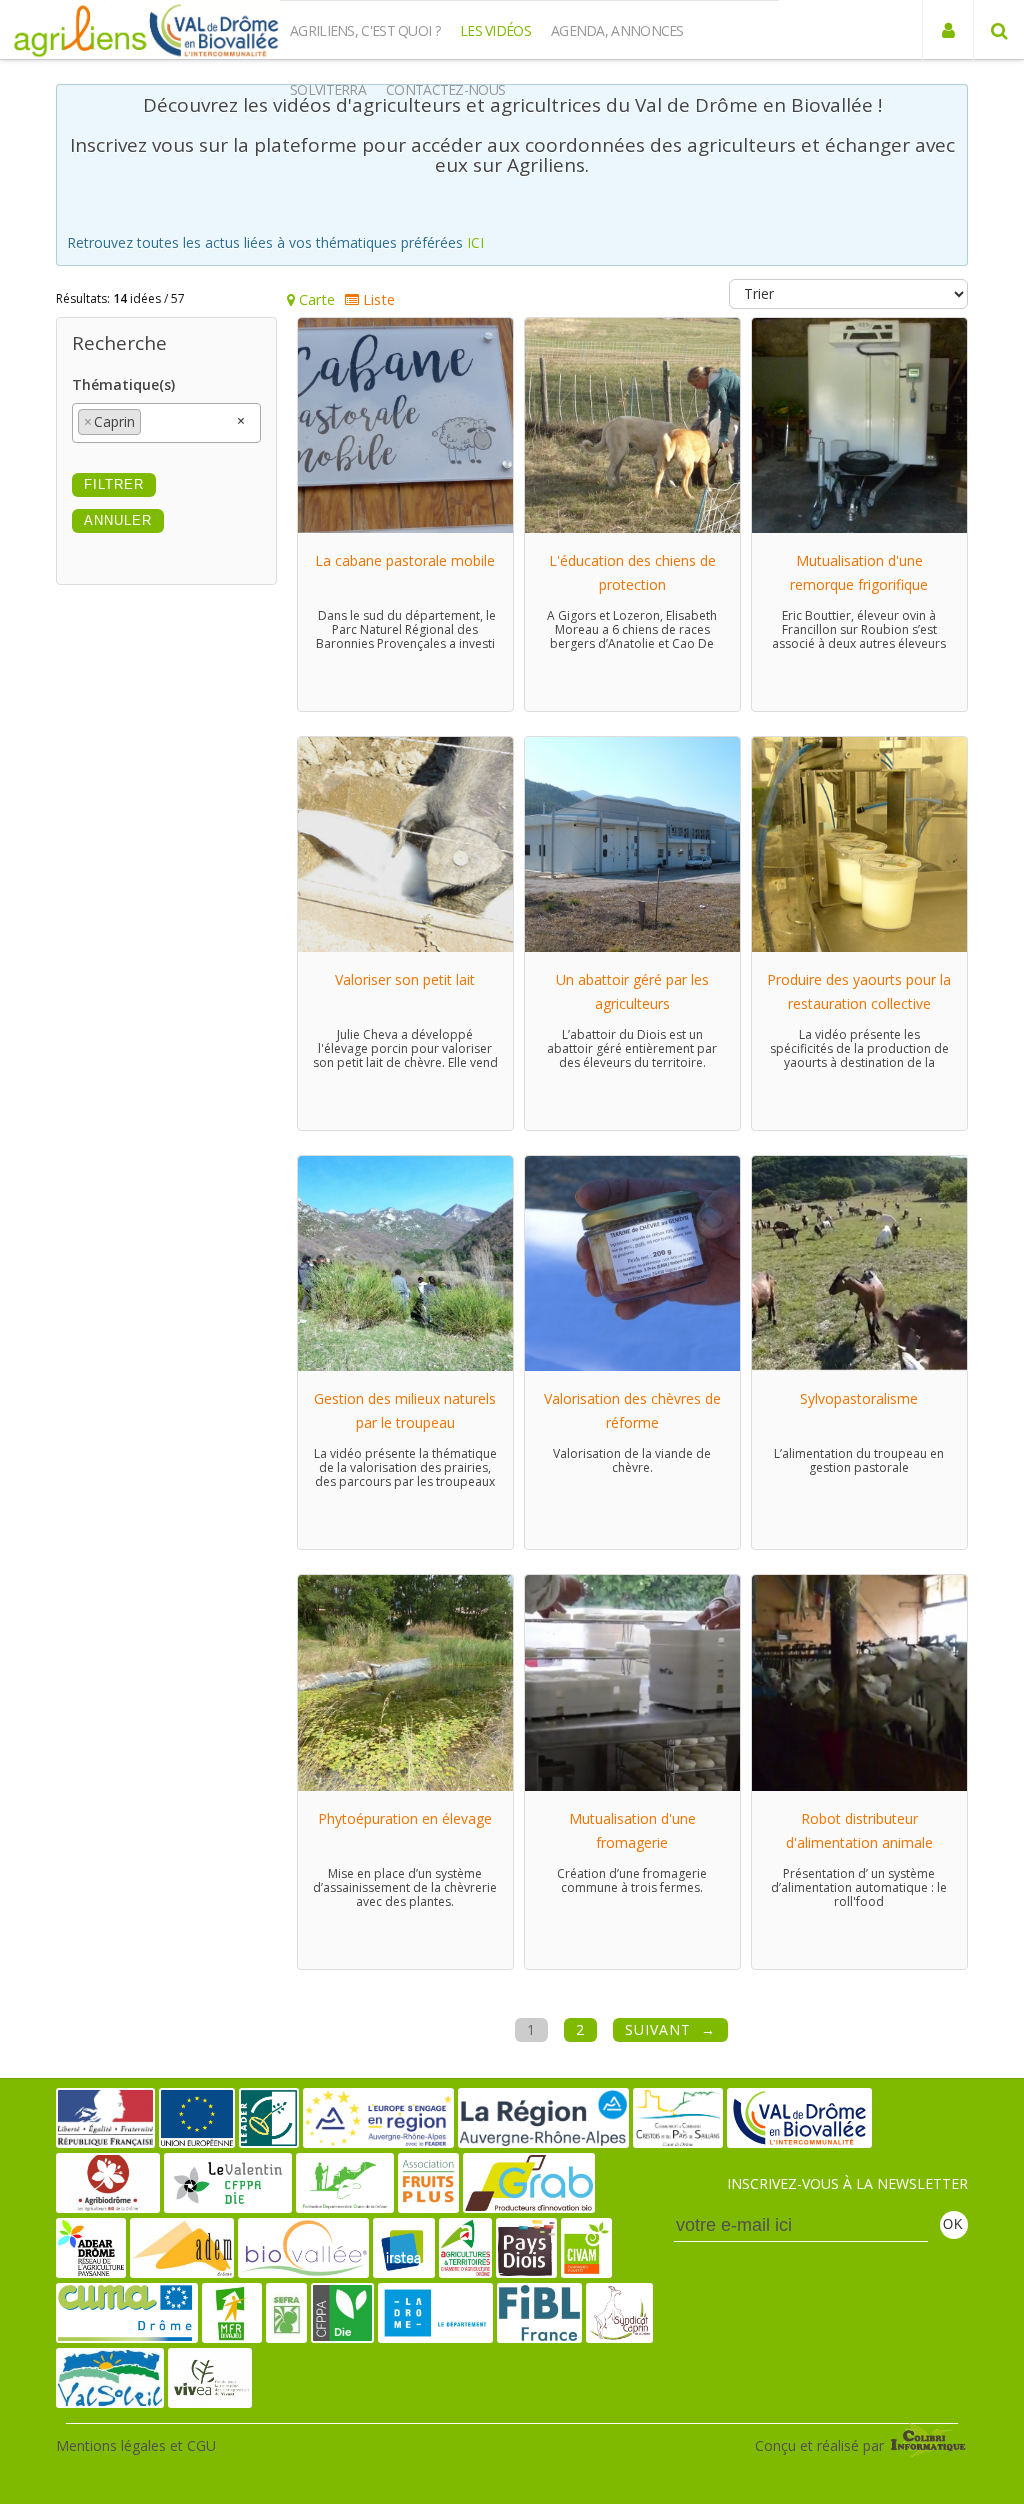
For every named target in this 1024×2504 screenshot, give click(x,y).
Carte (315, 299)
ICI (475, 242)
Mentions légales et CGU (136, 2445)
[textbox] (151, 417)
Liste (377, 299)
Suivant (658, 2029)
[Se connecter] (947, 30)
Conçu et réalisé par (821, 2445)
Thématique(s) (123, 384)
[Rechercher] (998, 30)
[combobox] (166, 423)
